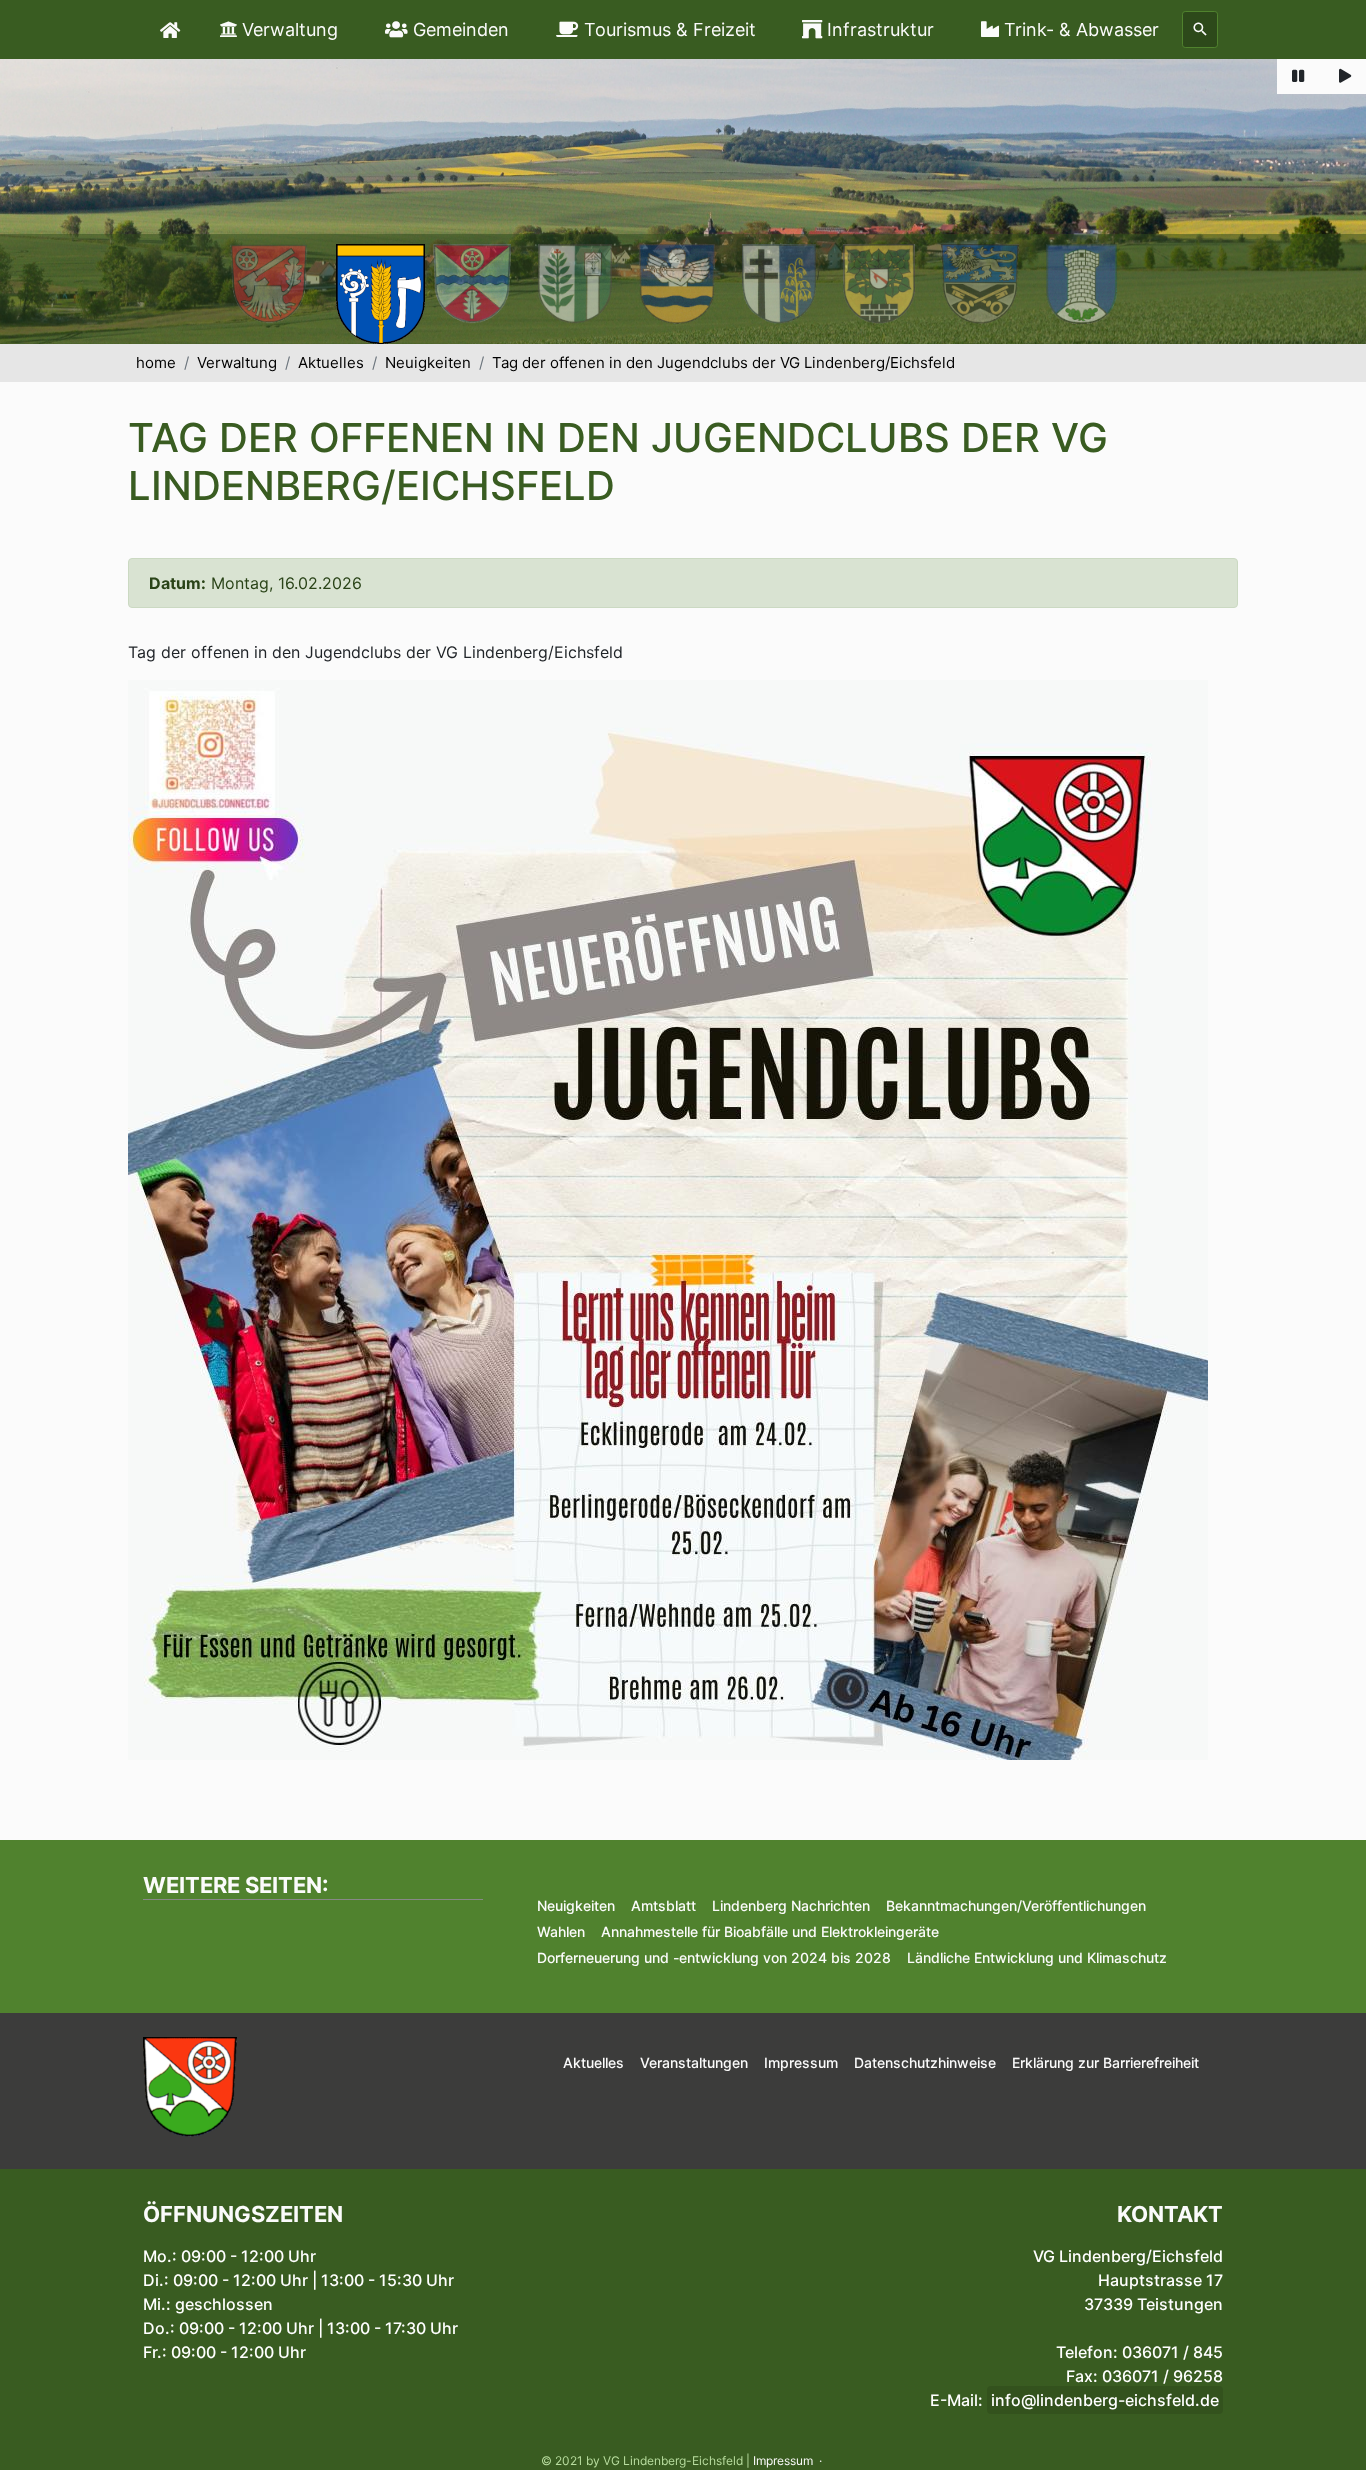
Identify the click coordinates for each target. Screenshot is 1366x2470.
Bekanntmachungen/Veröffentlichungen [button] (1016, 1905)
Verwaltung (237, 362)
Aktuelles (331, 362)
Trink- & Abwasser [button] (1079, 29)
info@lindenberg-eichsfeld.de (1105, 2400)
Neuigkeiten (428, 362)
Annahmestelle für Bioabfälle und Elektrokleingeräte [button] (770, 1931)
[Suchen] (1200, 29)
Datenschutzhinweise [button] (925, 2062)
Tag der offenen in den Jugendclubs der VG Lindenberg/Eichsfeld (723, 362)
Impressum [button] (801, 2062)
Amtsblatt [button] (663, 1905)
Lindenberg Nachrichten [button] (791, 1905)
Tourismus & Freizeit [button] (667, 29)
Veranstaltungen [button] (694, 2062)
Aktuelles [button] (593, 2062)
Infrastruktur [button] (878, 29)
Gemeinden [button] (458, 29)
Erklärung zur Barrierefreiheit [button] (1105, 2062)
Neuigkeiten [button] (576, 1905)
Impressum (783, 2460)
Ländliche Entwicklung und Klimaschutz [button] (1037, 1957)
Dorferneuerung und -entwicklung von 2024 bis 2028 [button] (714, 1957)
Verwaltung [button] (287, 29)
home (156, 362)
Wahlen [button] (561, 1931)
